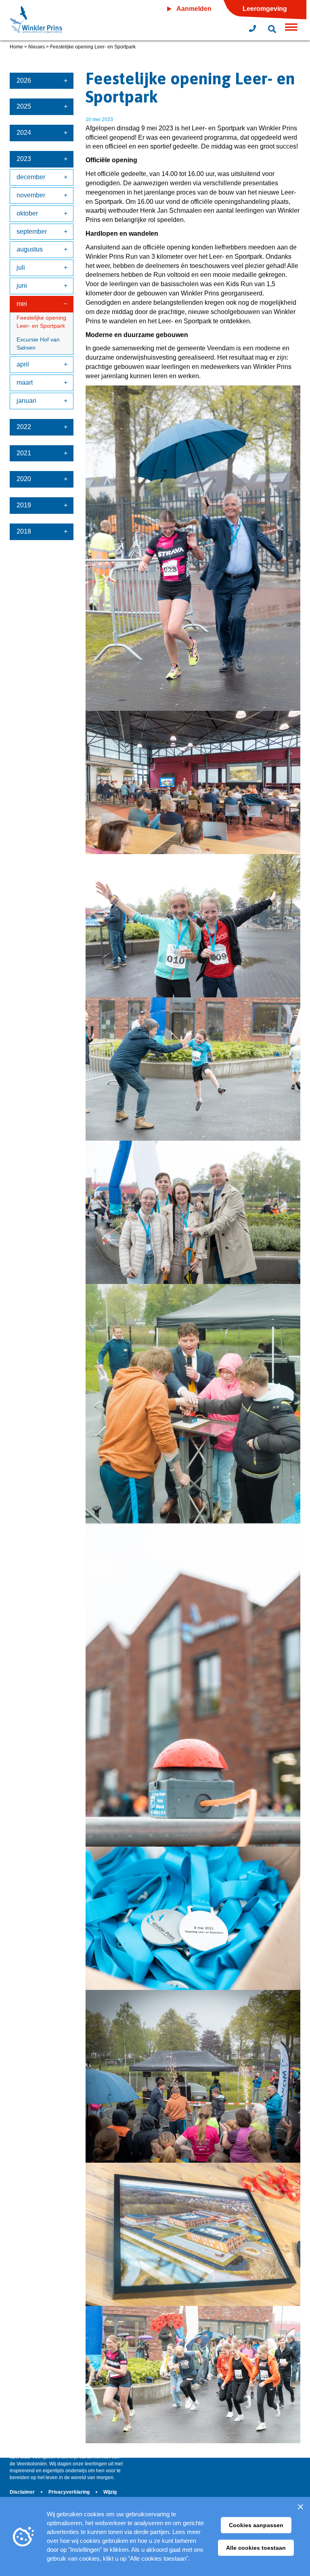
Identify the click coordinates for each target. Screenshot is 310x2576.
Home (16, 47)
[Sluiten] (300, 2507)
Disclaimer (23, 2492)
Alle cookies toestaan (256, 2548)
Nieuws (37, 47)
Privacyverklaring (70, 2492)
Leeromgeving (265, 9)
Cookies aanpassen (256, 2525)
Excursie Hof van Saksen (38, 343)
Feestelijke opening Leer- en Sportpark (41, 322)
